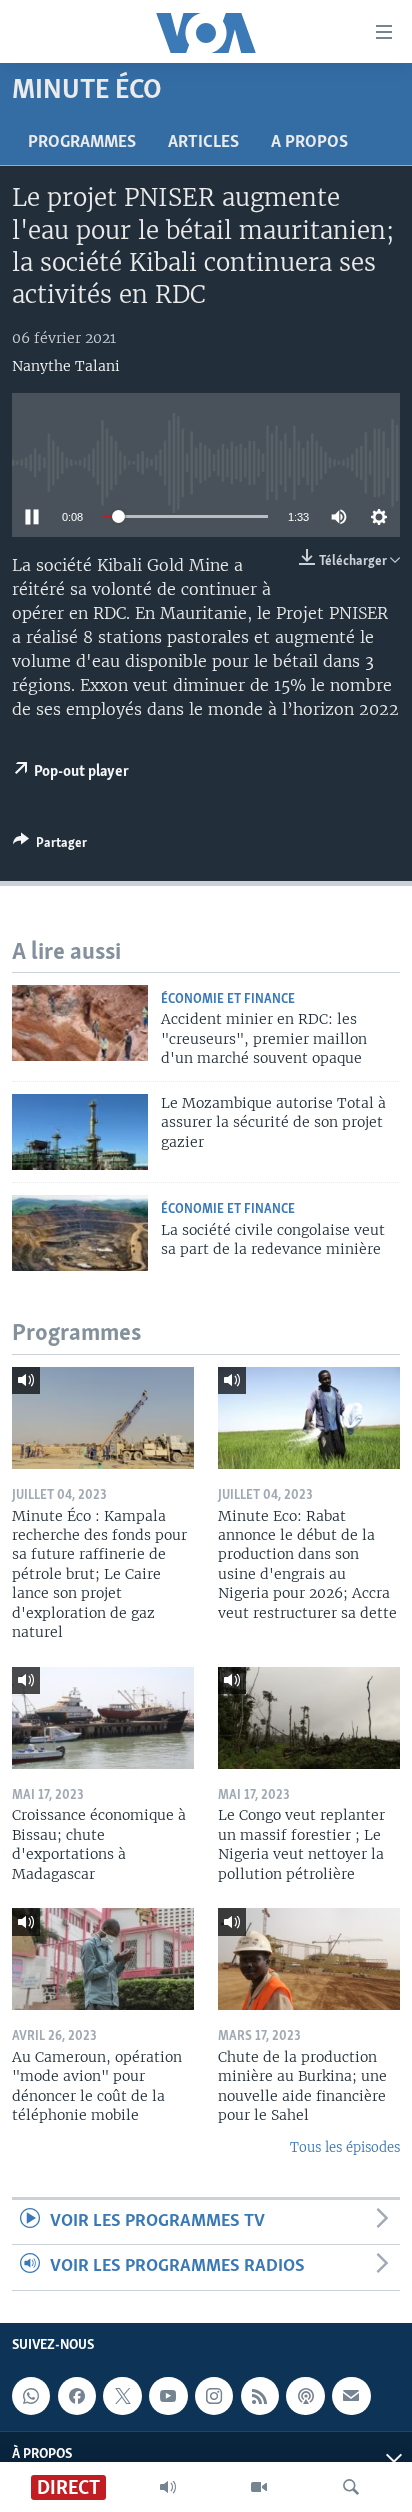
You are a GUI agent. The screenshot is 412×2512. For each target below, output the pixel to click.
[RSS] (260, 2396)
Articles (203, 143)
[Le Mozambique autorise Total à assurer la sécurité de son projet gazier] (80, 1132)
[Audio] (168, 2487)
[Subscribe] (351, 2396)
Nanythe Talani (66, 366)
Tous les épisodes (345, 2147)
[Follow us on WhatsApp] (31, 2396)
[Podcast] (305, 2396)
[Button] (50, 846)
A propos (309, 143)
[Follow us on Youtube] (168, 2396)
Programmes (82, 143)
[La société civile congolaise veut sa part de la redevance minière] (80, 1233)
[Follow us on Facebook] (77, 2396)
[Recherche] (351, 2487)
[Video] (259, 2487)
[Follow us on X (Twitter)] (122, 2396)
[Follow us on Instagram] (214, 2396)
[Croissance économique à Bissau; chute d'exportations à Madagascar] (103, 1718)
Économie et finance (228, 999)
